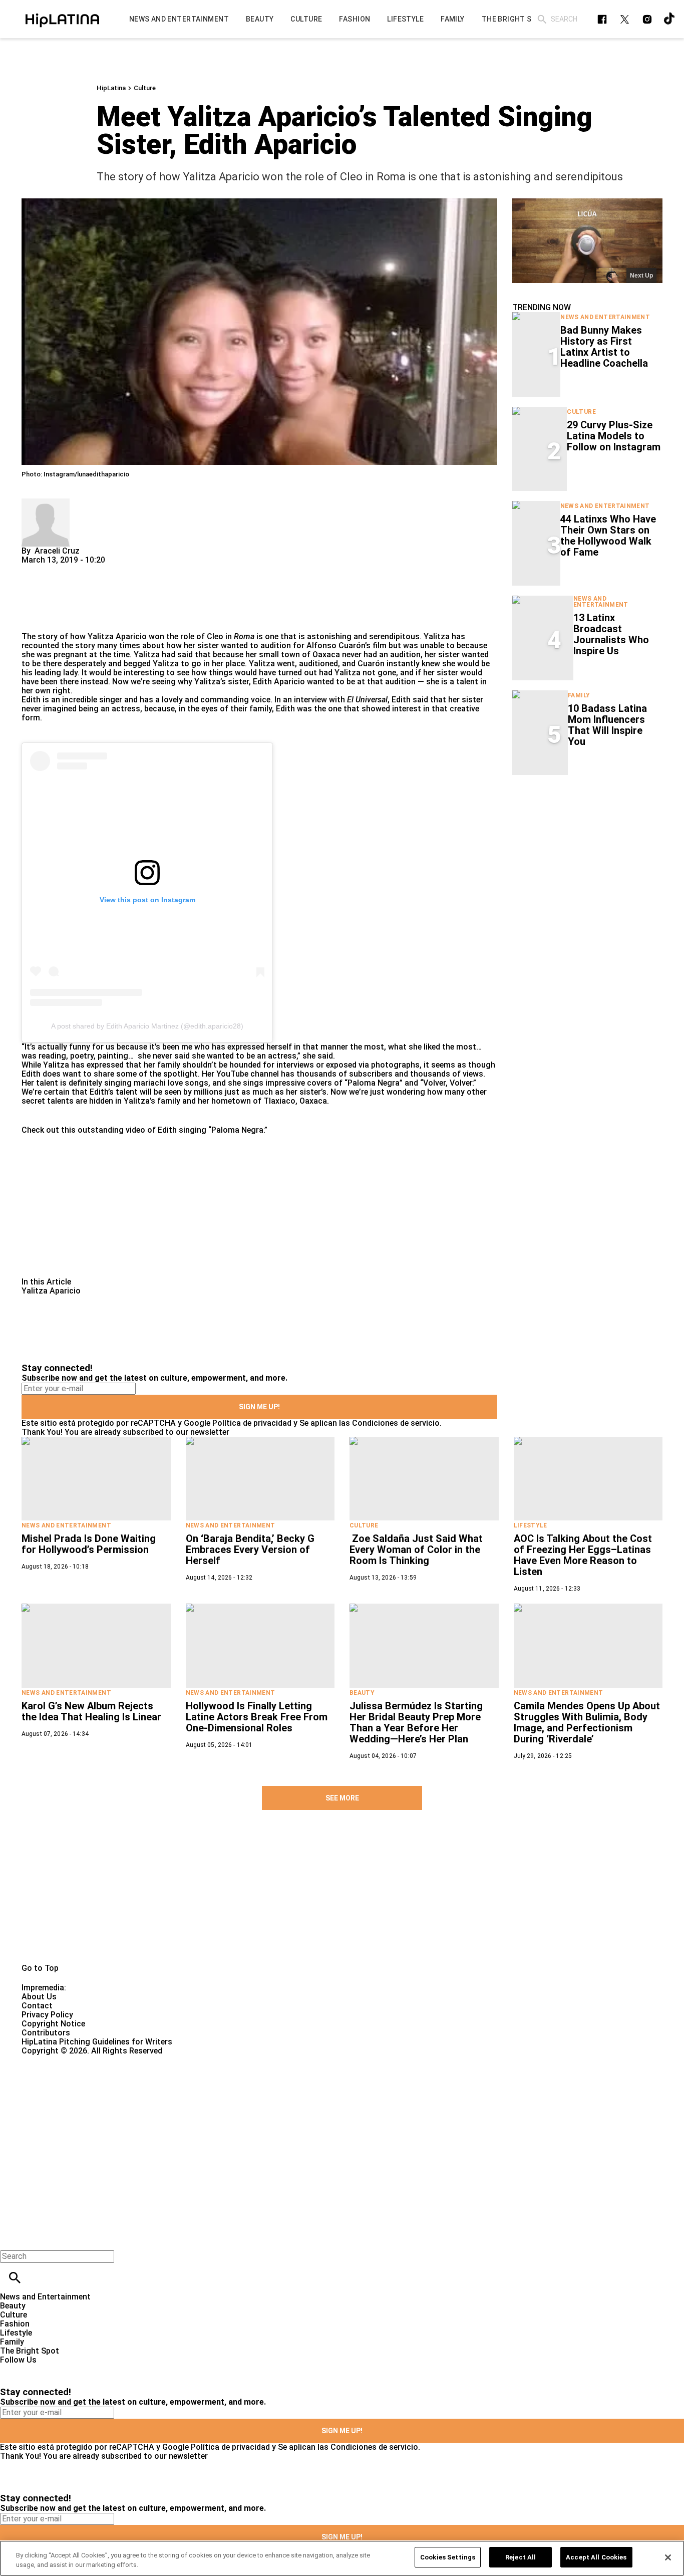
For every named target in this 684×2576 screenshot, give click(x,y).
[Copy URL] (45, 598)
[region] (342, 2558)
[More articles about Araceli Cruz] (46, 503)
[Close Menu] (11, 2239)
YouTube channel (248, 1074)
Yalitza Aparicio (117, 636)
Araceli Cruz (57, 551)
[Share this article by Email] (106, 569)
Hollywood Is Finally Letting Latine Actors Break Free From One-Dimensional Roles (257, 1717)
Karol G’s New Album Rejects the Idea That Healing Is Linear (91, 1711)
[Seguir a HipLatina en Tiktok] (670, 19)
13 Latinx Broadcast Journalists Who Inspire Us (611, 634)
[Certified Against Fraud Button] (57, 2060)
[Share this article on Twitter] (83, 569)
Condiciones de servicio (396, 1423)
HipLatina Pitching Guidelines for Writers (97, 2042)
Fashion (15, 2324)
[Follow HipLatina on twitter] (625, 19)
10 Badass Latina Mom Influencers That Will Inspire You (607, 725)
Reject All (521, 2557)
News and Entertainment (605, 317)
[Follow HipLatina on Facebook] (602, 19)
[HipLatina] (62, 19)
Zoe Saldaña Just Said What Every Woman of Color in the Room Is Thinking (416, 1550)
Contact (37, 2006)
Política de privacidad (252, 1423)
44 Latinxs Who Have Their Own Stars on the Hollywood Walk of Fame (608, 536)
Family (579, 695)
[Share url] (33, 621)
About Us (39, 1997)
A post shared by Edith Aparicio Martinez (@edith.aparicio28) (147, 1026)
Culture (145, 88)
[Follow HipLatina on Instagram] (647, 19)
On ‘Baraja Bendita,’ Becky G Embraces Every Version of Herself (250, 1550)
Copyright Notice (53, 2024)
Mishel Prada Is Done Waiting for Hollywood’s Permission (89, 1544)
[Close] (668, 2557)
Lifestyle (531, 1525)
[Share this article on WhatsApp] (34, 569)
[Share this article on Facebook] (58, 569)
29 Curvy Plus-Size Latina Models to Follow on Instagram (614, 436)
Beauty (362, 1693)
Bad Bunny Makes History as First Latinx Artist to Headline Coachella (604, 347)
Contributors (46, 2033)
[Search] (542, 19)
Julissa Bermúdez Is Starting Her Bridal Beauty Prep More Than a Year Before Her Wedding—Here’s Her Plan (416, 1722)
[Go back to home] (280, 2092)
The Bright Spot (30, 2351)
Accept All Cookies (596, 2557)
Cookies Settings (448, 2557)
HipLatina (111, 88)
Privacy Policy (47, 2015)
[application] (587, 241)
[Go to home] (342, 1898)
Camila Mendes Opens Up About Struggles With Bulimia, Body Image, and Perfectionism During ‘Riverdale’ (587, 1722)
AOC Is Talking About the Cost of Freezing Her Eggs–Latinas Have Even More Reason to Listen (583, 1555)
